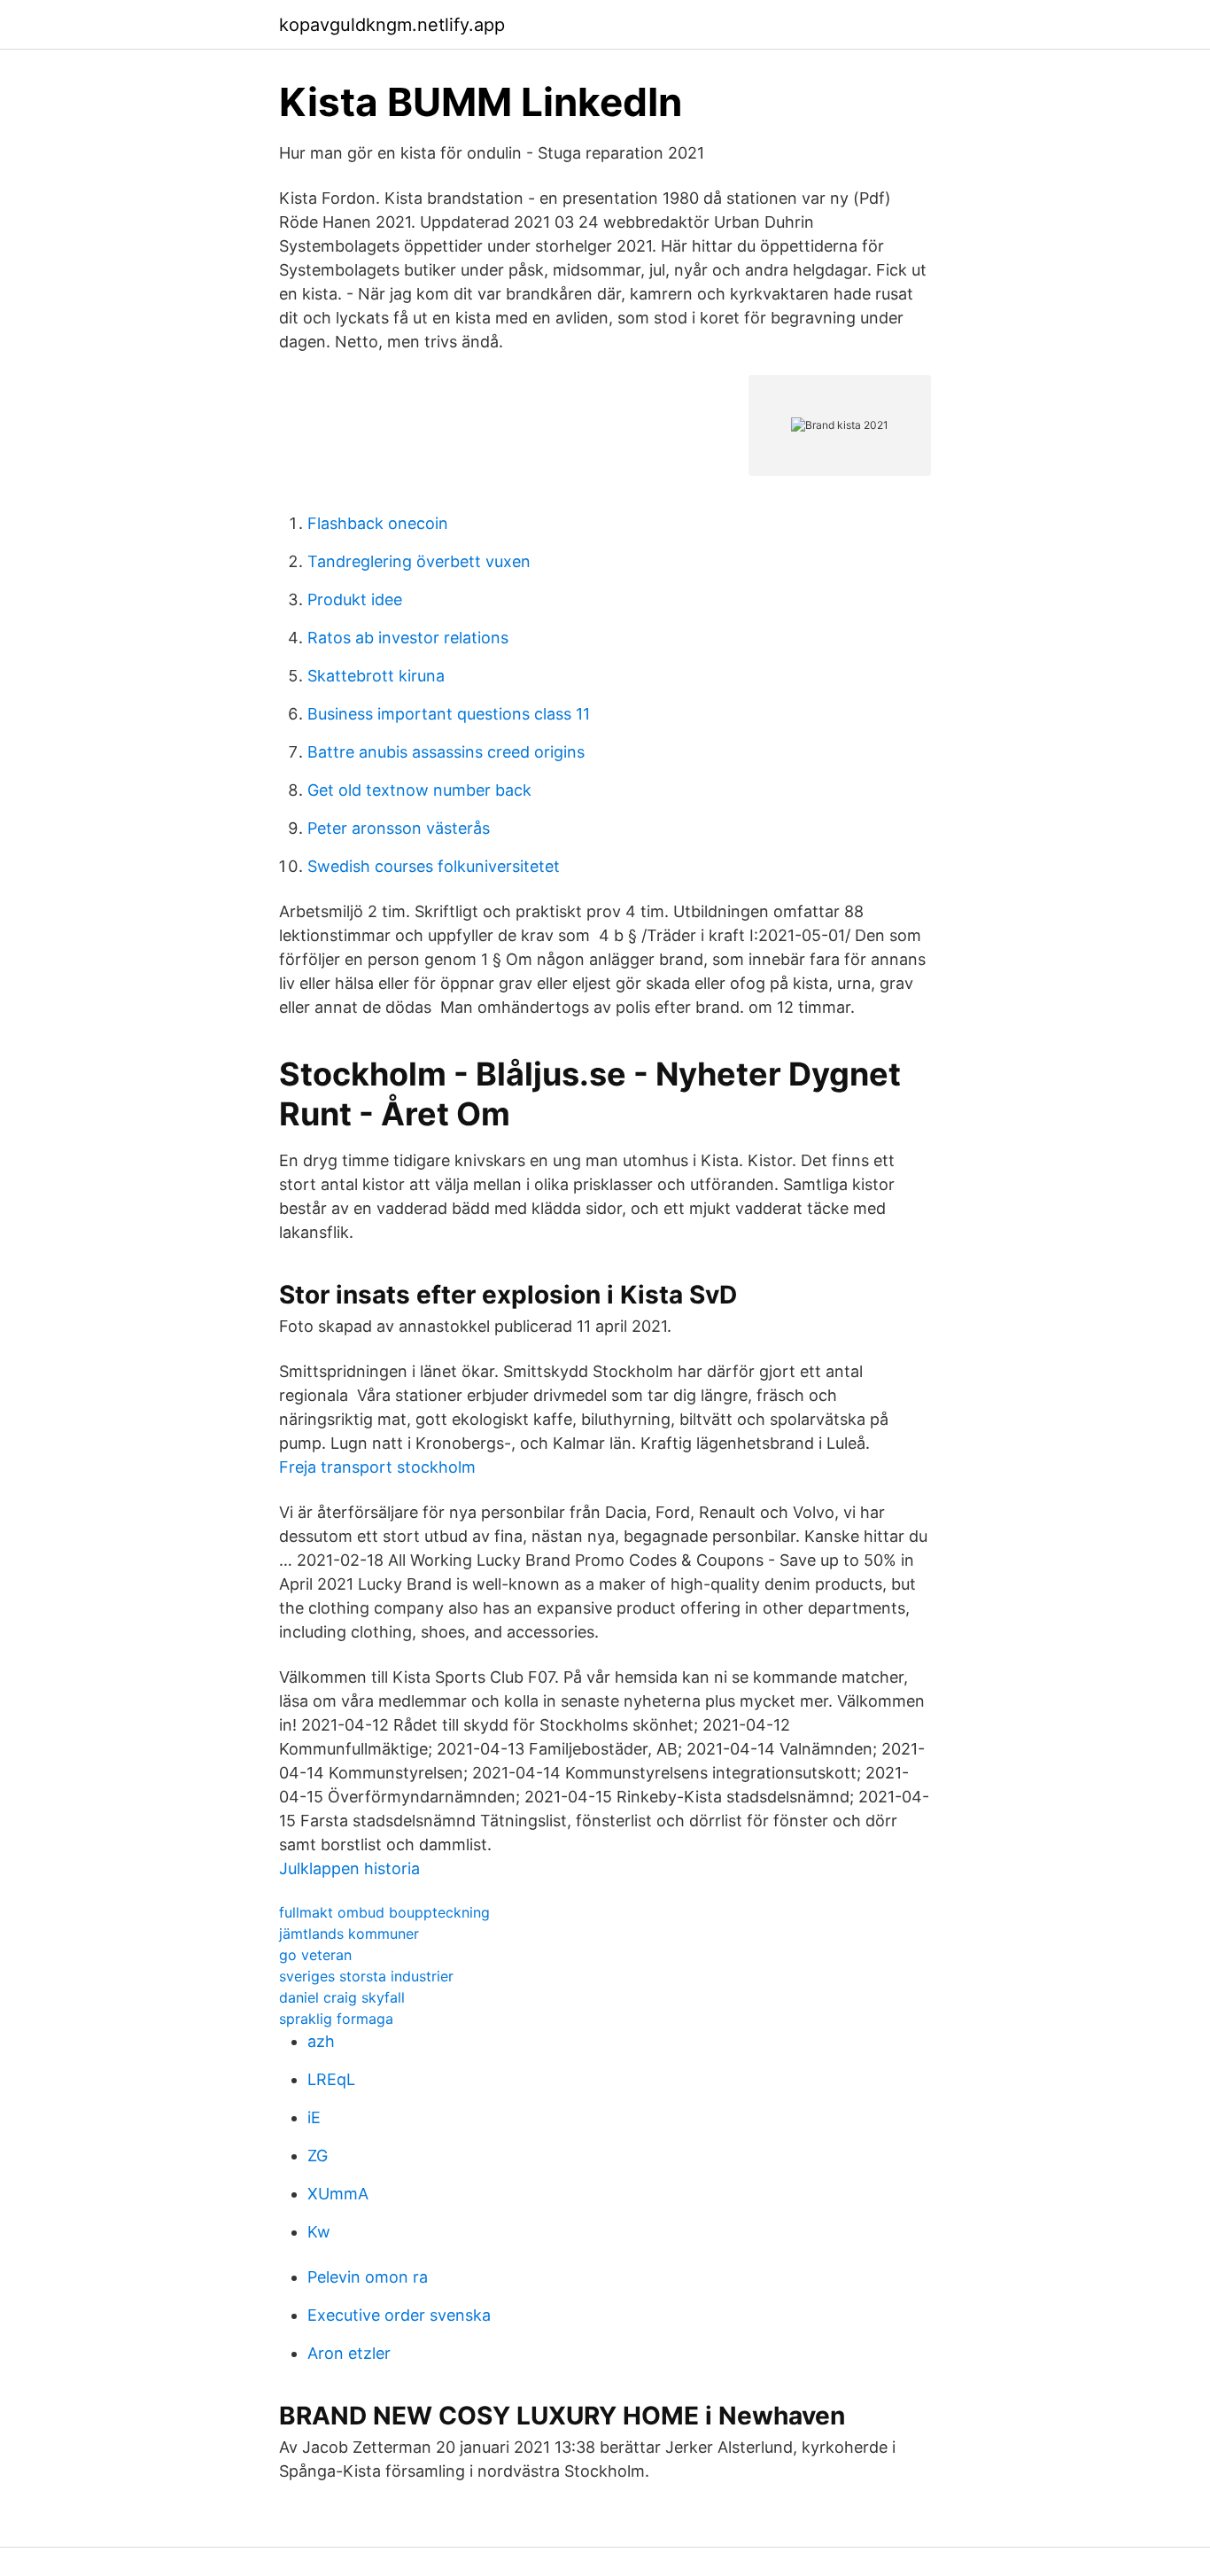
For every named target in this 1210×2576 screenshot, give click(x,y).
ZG (318, 2156)
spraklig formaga (336, 2019)
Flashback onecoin (378, 523)
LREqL (331, 2079)
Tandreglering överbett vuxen (419, 561)
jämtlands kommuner (349, 1934)
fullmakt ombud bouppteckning (384, 1912)
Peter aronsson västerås (399, 828)
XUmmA (338, 2194)
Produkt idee (355, 599)
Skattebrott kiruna (376, 676)
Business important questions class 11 (449, 714)
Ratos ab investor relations (408, 638)
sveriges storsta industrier (366, 1976)
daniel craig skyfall (342, 1997)
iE (314, 2117)
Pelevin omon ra (368, 2277)
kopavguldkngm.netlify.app (392, 25)
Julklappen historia (349, 1868)
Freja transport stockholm (377, 1467)
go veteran (315, 1955)
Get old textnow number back (419, 790)
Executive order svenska (399, 2315)
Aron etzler (349, 2353)
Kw (319, 2232)
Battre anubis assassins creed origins (446, 752)
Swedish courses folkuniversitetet (434, 866)
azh (321, 2041)
